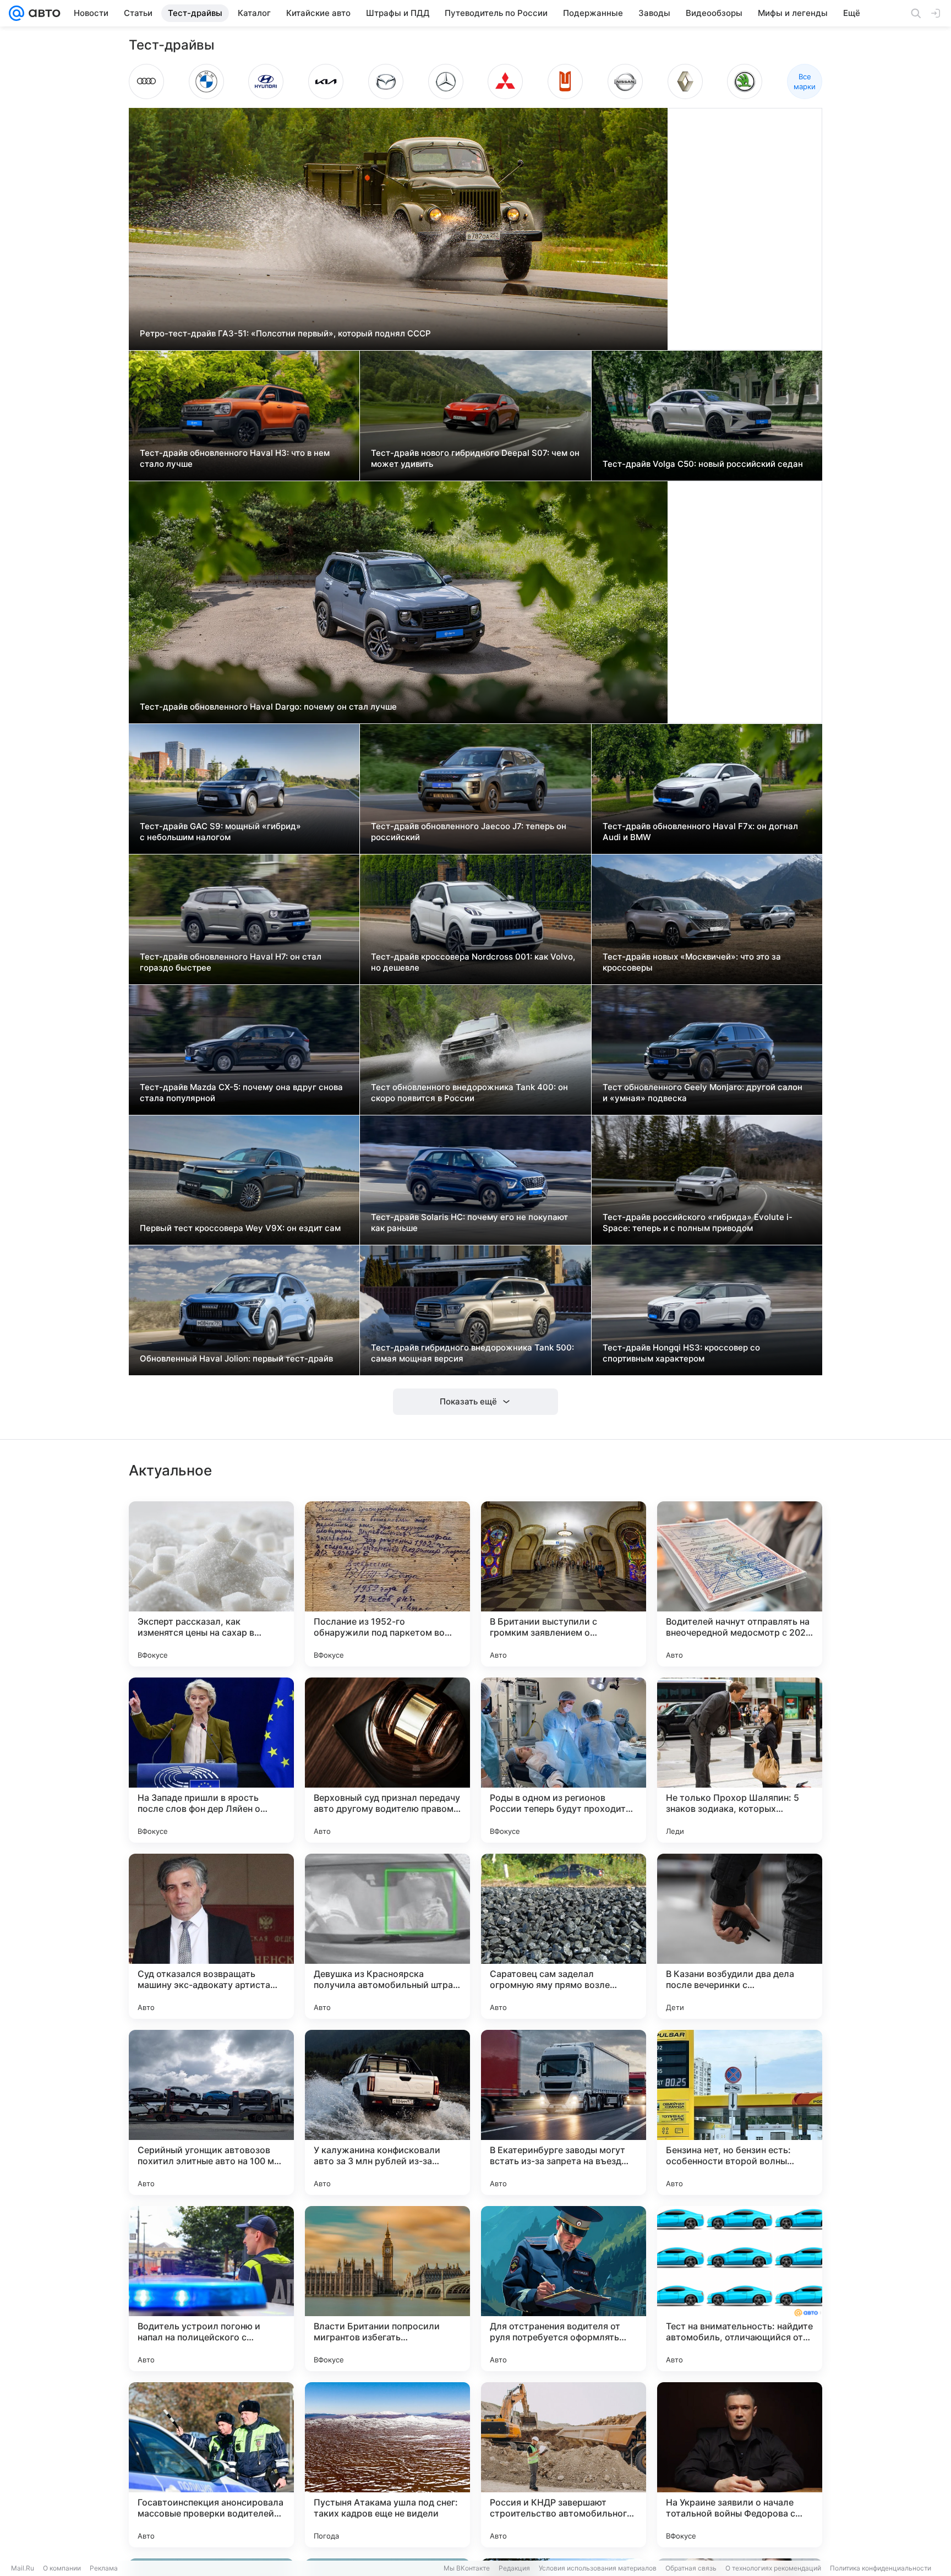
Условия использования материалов (598, 2568)
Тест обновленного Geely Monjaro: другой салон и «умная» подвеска (703, 1093)
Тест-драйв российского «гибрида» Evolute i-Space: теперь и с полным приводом (698, 1222)
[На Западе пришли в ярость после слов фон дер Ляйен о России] (211, 1760)
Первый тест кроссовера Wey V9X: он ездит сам (240, 1228)
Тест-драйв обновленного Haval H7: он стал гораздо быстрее (231, 962)
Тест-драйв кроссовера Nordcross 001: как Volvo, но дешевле (473, 962)
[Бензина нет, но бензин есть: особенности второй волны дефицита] (740, 2112)
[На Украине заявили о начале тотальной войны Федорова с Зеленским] (740, 2465)
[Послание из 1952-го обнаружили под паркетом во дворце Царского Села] (387, 1584)
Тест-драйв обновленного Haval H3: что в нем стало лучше (235, 458)
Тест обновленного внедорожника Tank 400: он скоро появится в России (469, 1093)
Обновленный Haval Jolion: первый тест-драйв (236, 1358)
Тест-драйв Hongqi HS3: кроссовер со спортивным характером (681, 1353)
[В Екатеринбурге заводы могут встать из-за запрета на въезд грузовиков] (564, 2112)
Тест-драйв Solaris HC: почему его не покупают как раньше (469, 1222)
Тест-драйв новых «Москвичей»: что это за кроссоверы (692, 962)
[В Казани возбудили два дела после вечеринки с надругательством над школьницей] (740, 1936)
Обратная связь (691, 2568)
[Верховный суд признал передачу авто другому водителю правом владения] (387, 1760)
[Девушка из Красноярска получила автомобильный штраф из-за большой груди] (387, 1936)
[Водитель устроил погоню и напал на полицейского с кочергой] (211, 2289)
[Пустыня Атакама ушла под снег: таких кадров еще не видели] (387, 2465)
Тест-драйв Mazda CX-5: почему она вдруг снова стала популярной (241, 1093)
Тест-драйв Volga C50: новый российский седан (703, 464)
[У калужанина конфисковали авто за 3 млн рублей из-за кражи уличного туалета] (387, 2112)
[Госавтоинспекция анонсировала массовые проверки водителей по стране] (211, 2465)
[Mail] (17, 13)
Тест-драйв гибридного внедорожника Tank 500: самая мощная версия (472, 1353)
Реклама (104, 2568)
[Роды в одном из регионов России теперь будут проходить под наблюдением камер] (564, 1760)
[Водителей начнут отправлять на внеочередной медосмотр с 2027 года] (740, 1584)
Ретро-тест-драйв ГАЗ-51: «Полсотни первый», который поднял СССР (285, 333)
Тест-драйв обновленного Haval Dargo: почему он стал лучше (268, 707)
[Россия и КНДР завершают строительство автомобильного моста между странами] (564, 2465)
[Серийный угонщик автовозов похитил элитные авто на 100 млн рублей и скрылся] (211, 2112)
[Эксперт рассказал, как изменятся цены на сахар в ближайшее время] (211, 1584)
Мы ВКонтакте (467, 2568)
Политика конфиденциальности (881, 2568)
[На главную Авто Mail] (42, 13)
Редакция (514, 2568)
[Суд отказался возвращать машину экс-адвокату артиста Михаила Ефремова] (211, 1936)
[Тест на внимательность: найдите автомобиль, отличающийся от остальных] (740, 2289)
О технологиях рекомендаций (773, 2568)
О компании (62, 2568)
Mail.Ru (23, 2568)
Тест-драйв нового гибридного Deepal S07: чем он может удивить (475, 458)
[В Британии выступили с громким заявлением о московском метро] (564, 1584)
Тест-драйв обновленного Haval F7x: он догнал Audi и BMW (700, 832)
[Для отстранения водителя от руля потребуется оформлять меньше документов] (564, 2289)
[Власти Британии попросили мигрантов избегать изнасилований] (387, 2289)
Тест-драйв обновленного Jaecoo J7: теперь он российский (469, 832)
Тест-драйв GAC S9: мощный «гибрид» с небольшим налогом (220, 832)
